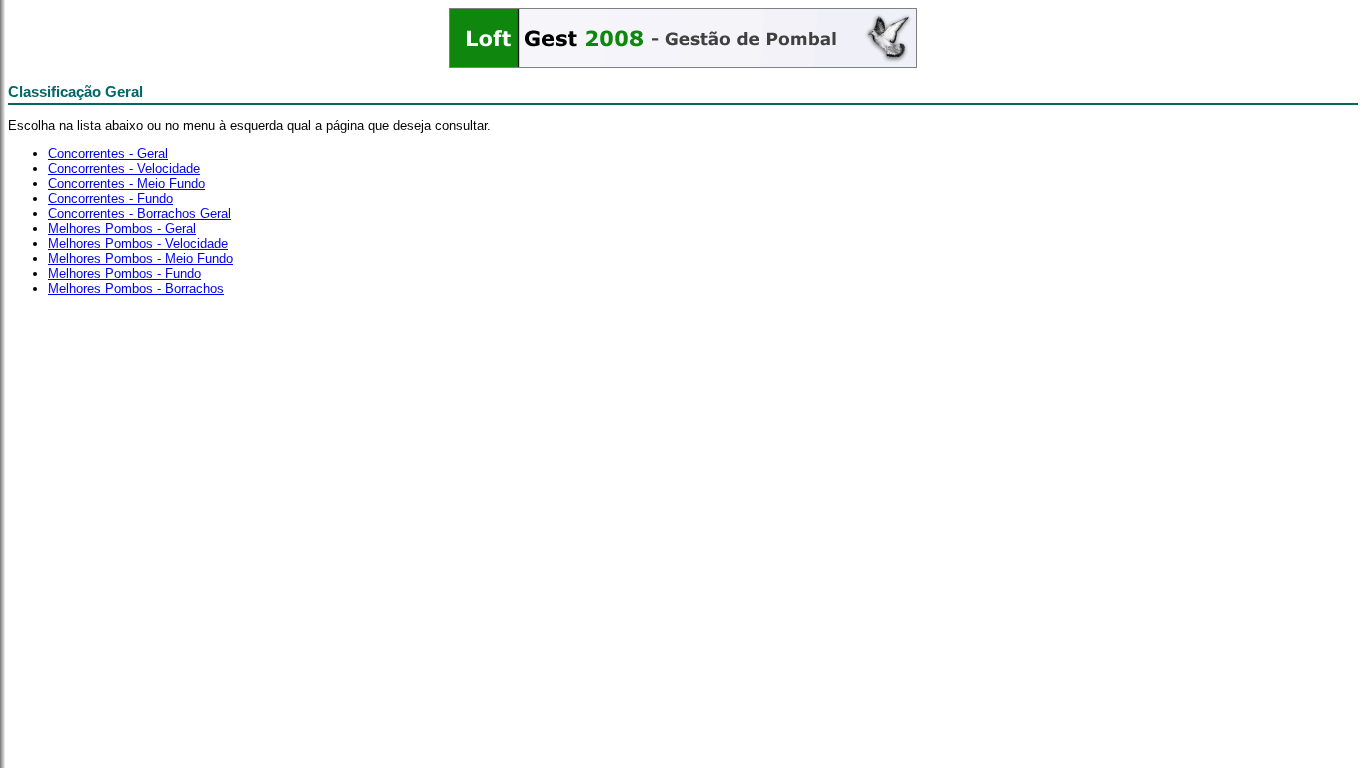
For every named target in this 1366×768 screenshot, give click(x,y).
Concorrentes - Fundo (110, 198)
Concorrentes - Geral (108, 153)
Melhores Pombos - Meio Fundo (140, 258)
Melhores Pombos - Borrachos (136, 288)
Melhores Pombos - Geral (122, 228)
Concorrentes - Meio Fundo (126, 183)
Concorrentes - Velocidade (124, 168)
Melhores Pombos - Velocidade (138, 243)
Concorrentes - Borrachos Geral (139, 213)
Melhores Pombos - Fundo (124, 273)
